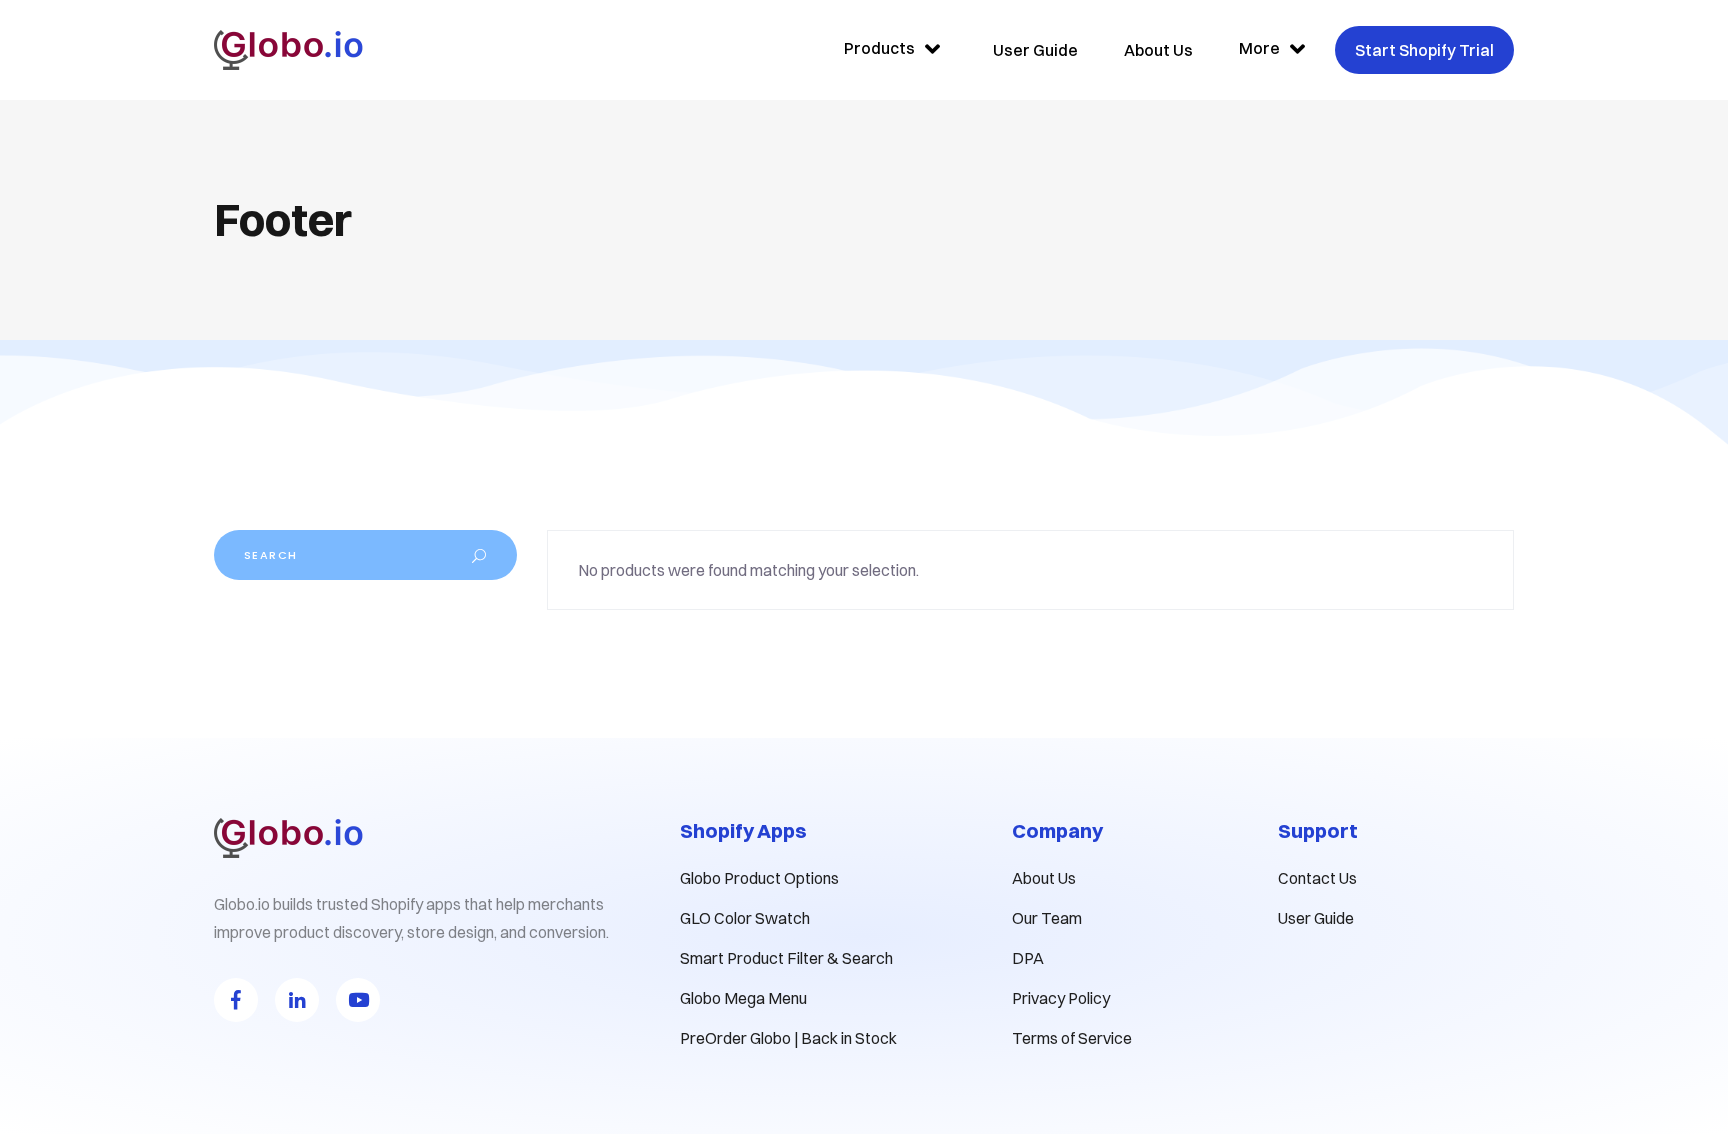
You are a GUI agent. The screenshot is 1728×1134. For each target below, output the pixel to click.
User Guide (1316, 918)
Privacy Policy (1061, 998)
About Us (1044, 878)
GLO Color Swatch (745, 918)
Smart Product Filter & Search (786, 958)
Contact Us (1317, 878)
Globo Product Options (759, 878)
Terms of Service (1072, 1038)
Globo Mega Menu (743, 998)
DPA (1028, 958)
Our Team (1047, 918)
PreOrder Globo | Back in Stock (788, 1038)
